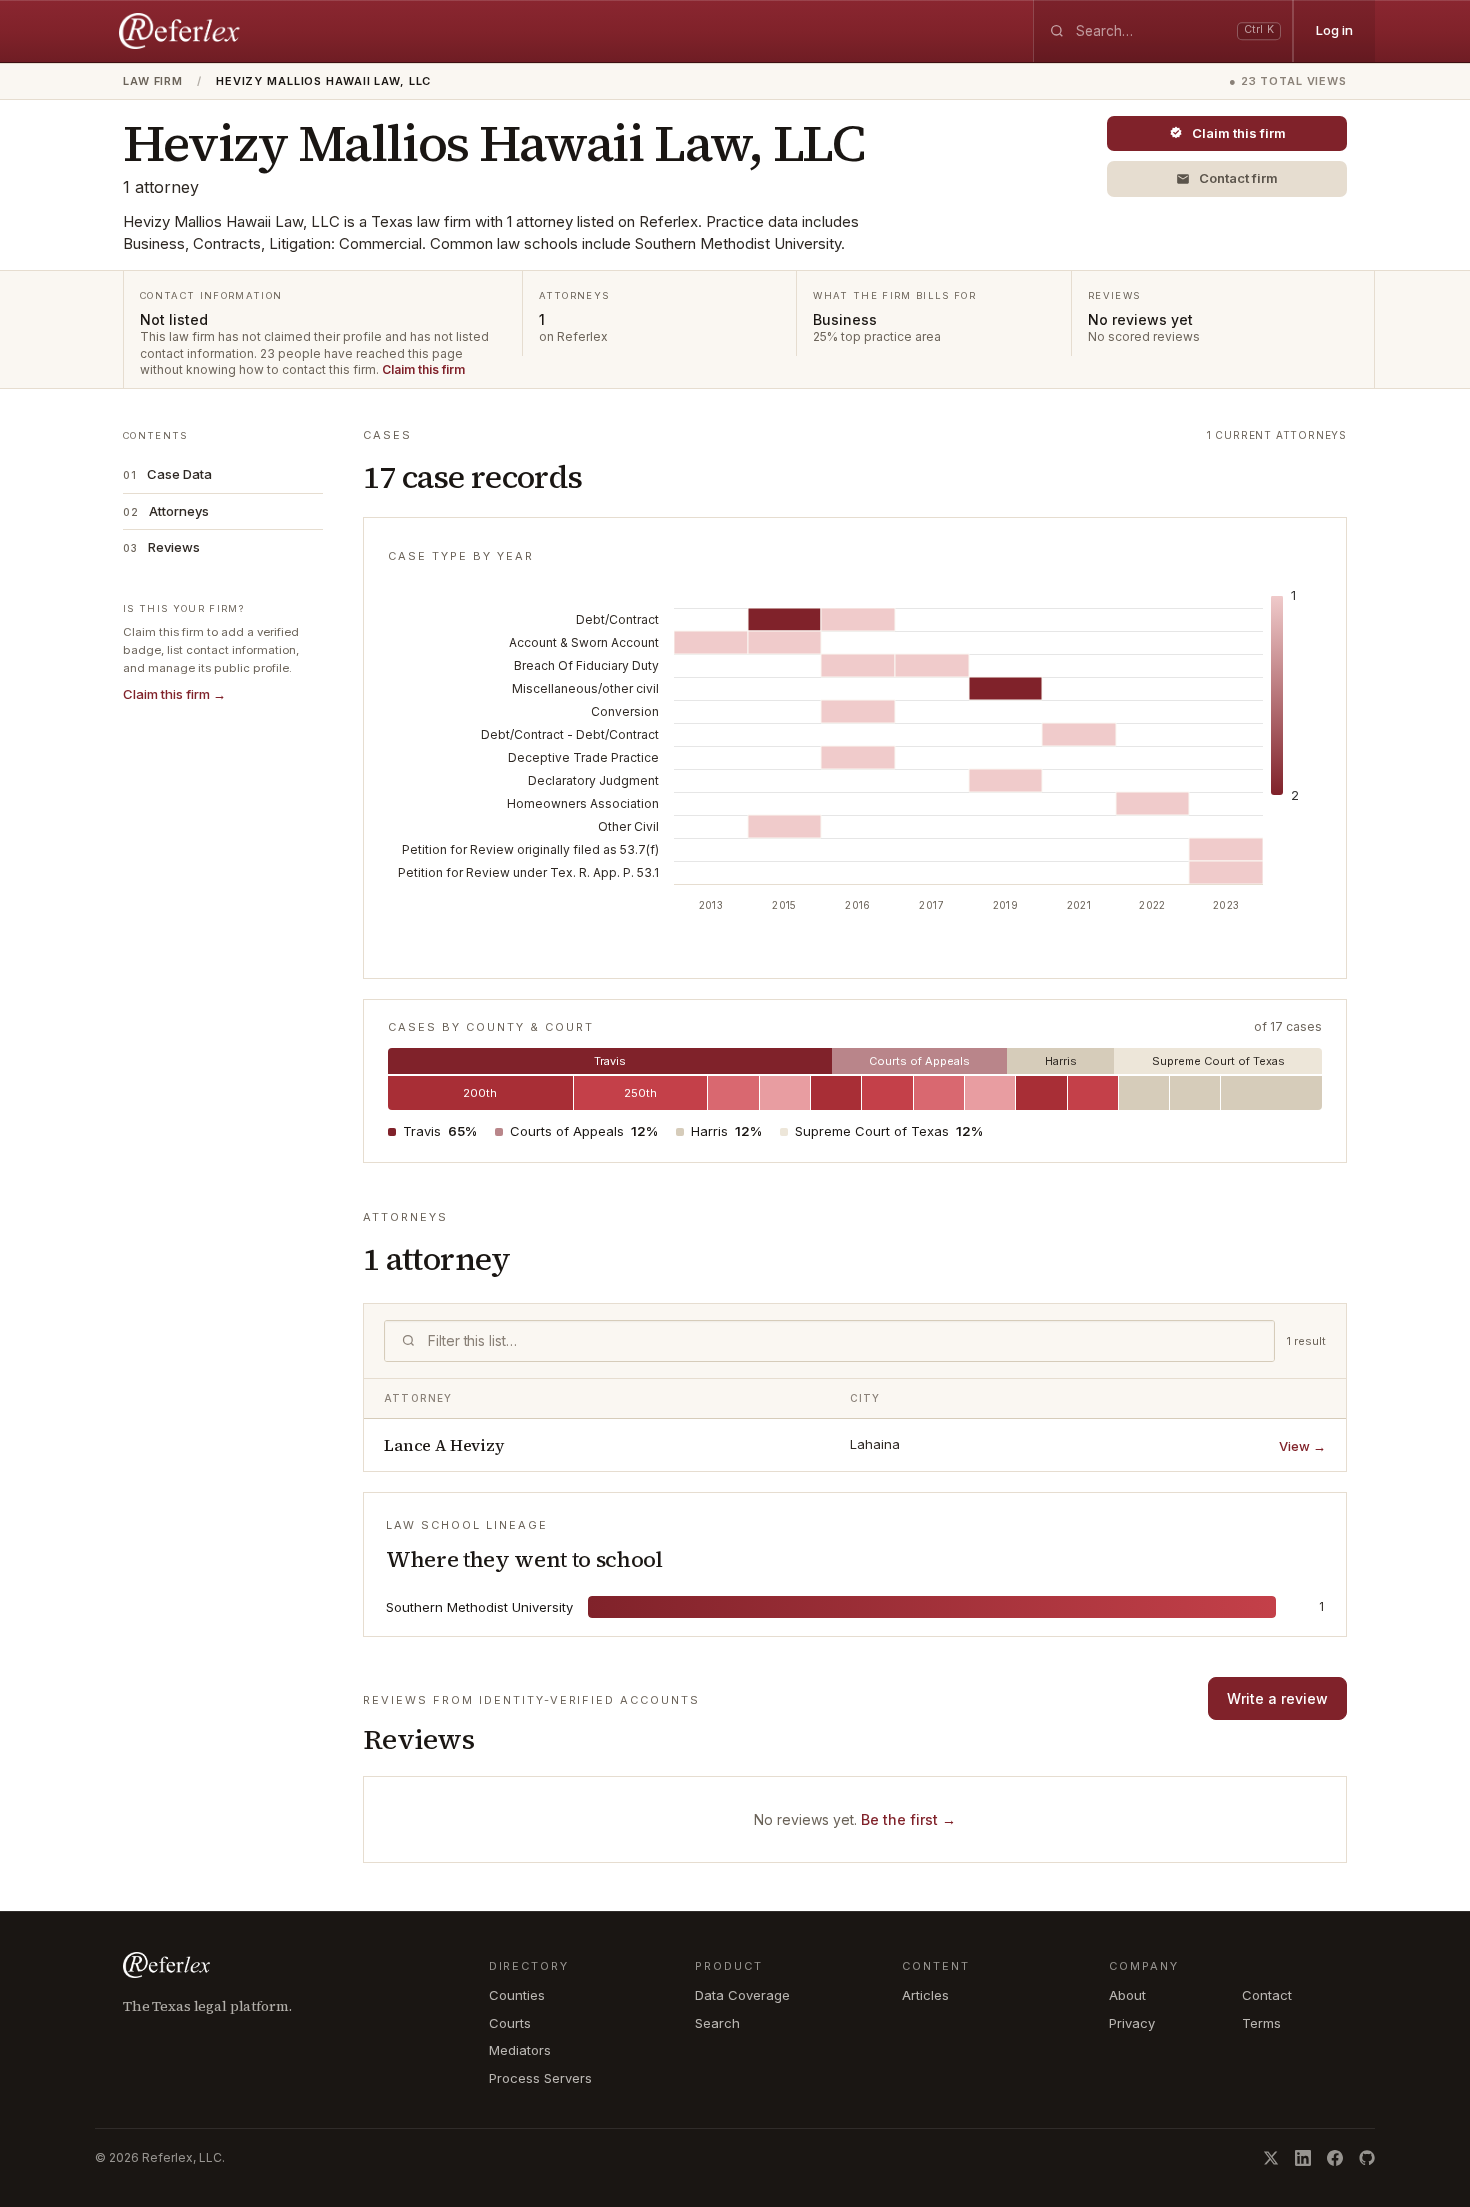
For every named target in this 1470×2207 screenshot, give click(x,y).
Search (717, 2023)
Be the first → (908, 1819)
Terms (1261, 2023)
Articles (925, 1995)
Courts (510, 2023)
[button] (1227, 179)
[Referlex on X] (1271, 2158)
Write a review (1277, 1698)
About (1127, 1995)
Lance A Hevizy (444, 1445)
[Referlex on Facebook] (1335, 2158)
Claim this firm (423, 369)
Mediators (520, 2050)
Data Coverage (742, 1995)
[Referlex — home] (182, 31)
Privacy (1132, 2023)
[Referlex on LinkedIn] (1303, 2158)
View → (1302, 1446)
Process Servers (540, 2078)
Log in (1334, 30)
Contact (1267, 1995)
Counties (517, 1995)
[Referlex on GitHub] (1367, 2158)
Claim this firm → (174, 694)
